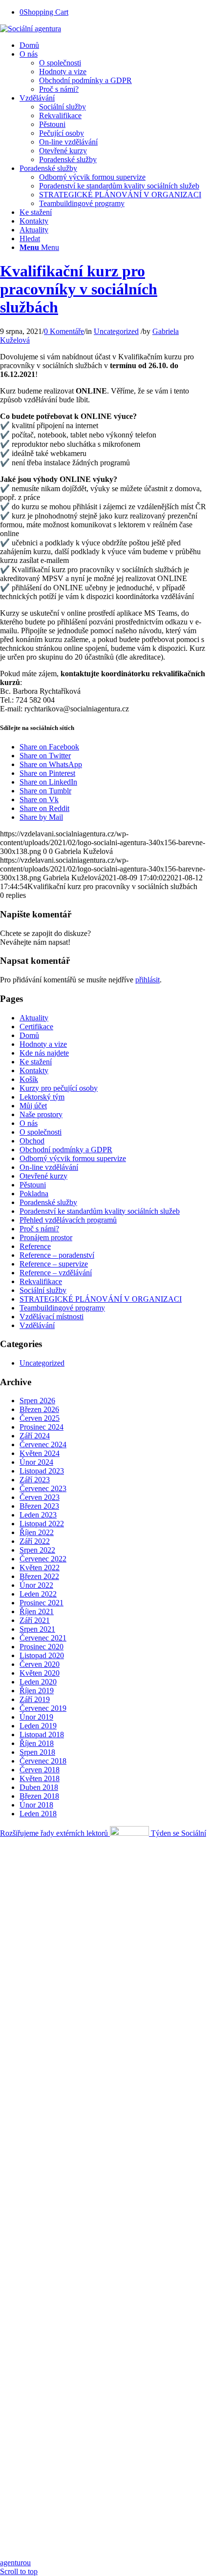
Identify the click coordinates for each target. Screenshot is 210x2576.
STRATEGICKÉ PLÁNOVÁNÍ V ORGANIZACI (101, 1299)
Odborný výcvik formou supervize (73, 1158)
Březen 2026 (39, 1409)
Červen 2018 (40, 1770)
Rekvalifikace (41, 1281)
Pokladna (34, 1194)
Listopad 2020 (42, 1655)
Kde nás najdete (44, 1053)
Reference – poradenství (57, 1255)
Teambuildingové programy (62, 1308)
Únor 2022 (36, 1585)
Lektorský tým (42, 1097)
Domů (29, 1035)
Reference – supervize (54, 1264)
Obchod (32, 1141)
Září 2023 (35, 1480)
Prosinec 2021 (42, 1603)
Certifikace (36, 1027)
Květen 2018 (40, 1778)
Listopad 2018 (42, 1735)
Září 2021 (35, 1620)
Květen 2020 (40, 1673)
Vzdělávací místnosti (52, 1317)
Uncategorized (116, 331)
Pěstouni (33, 1185)
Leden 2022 (38, 1594)
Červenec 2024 (43, 1444)
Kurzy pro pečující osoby (59, 1088)
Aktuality (34, 1018)
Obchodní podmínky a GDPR (66, 1150)
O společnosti (41, 1132)
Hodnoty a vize (43, 1044)
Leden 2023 (38, 1515)
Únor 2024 (36, 1462)
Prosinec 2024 (42, 1427)
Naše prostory (41, 1114)
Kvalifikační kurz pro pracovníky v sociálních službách (79, 289)
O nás (29, 1123)
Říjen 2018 (37, 1743)
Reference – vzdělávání (56, 1273)
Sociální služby (43, 1290)
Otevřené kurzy (43, 1176)
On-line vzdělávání (49, 1167)
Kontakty (34, 1070)
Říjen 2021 (37, 1611)
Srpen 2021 (37, 1629)
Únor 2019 (36, 1717)
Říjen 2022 (37, 1532)
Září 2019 (35, 1699)
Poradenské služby (48, 1202)
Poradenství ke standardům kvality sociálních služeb (100, 1211)
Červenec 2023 (43, 1488)
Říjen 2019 (37, 1691)
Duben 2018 (39, 1787)
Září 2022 (35, 1541)
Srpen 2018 (37, 1752)
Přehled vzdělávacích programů (68, 1220)
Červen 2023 (40, 1497)
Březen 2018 (39, 1796)
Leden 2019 (38, 1726)
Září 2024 (35, 1436)
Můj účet (33, 1106)
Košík (29, 1079)
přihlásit (147, 980)
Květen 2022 (40, 1568)
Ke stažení (36, 1062)
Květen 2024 (40, 1453)
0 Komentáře (64, 331)
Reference (35, 1246)
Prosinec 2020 (42, 1647)
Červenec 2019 (43, 1708)
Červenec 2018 (43, 1761)
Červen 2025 (40, 1418)
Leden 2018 (38, 1814)
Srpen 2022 (37, 1550)
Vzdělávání (37, 1325)
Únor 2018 (36, 1805)
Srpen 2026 (37, 1401)
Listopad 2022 (42, 1524)
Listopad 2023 (42, 1471)
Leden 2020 (38, 1682)
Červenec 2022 (43, 1559)
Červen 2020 (40, 1664)
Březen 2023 (39, 1506)
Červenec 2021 (43, 1638)
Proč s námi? (39, 1229)
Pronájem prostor (46, 1237)
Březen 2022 (39, 1576)
